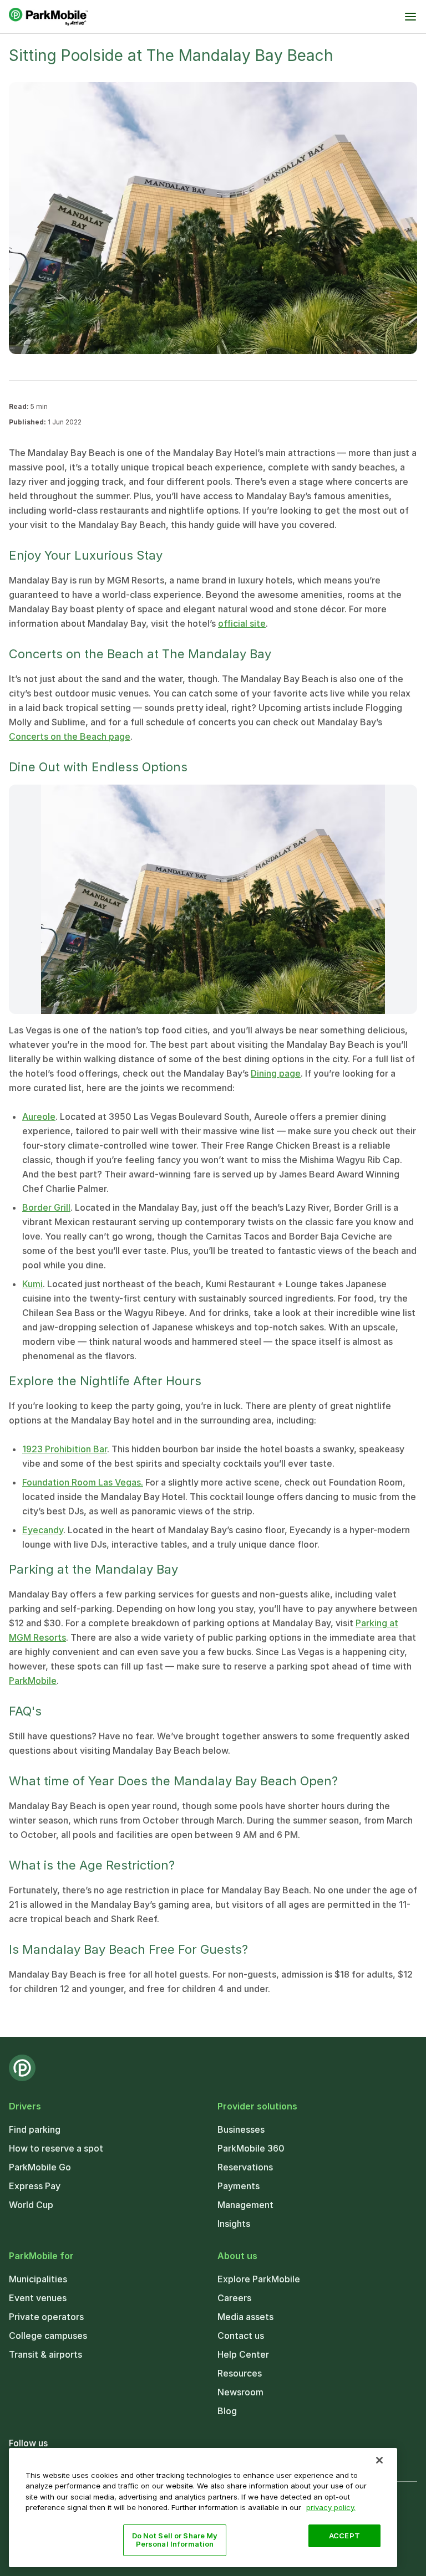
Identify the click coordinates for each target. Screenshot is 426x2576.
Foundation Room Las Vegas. (83, 1482)
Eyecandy (43, 1530)
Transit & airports (45, 2354)
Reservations (245, 2167)
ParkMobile (33, 1681)
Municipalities (38, 2279)
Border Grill (46, 1207)
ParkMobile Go (40, 2167)
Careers (234, 2298)
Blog (227, 2411)
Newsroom (240, 2392)
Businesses (241, 2129)
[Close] (379, 2460)
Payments (239, 2186)
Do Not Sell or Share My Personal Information (175, 2540)
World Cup (31, 2205)
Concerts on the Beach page (70, 736)
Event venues (38, 2298)
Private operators (46, 2317)
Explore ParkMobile (259, 2279)
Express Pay (35, 2186)
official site (242, 623)
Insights (234, 2224)
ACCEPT (344, 2536)
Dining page (276, 1073)
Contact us (241, 2336)
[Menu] (410, 17)
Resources (240, 2373)
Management (245, 2205)
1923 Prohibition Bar (65, 1449)
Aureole (39, 1117)
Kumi (32, 1284)
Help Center (243, 2354)
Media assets (245, 2317)
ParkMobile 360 (251, 2148)
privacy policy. (331, 2507)
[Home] (49, 17)
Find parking (35, 2129)
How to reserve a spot (56, 2148)
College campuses (48, 2336)
